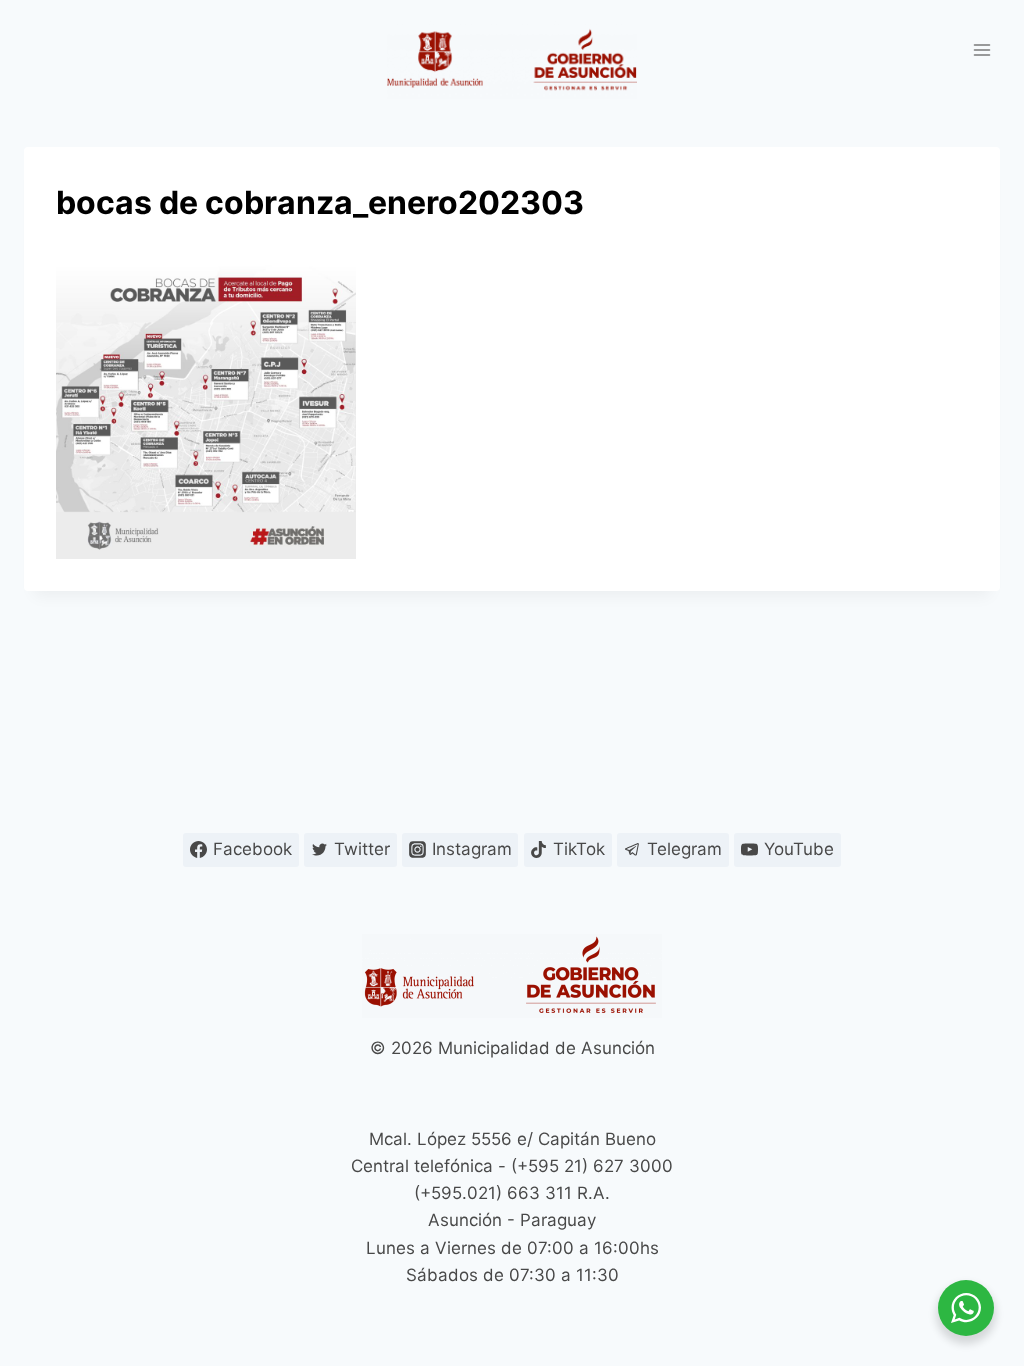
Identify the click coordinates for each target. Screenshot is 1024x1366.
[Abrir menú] (981, 49)
